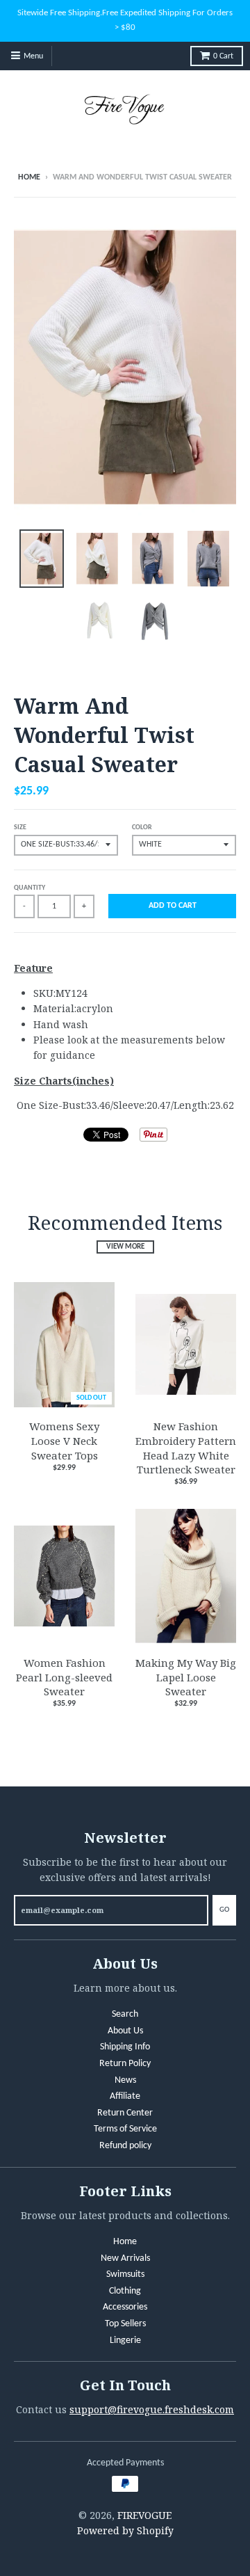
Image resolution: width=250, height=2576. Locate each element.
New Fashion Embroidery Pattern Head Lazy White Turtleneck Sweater (186, 1448)
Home (29, 177)
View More (125, 1247)
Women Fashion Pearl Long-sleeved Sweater (64, 1677)
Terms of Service (125, 2129)
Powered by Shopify (125, 2530)
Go (224, 1910)
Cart (223, 56)
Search (125, 2014)
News (125, 2080)
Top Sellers (125, 2324)
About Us (125, 2031)
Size (20, 827)
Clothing (125, 2291)
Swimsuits (125, 2274)
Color (142, 827)
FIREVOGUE (144, 2515)
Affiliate (125, 2096)
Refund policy (125, 2146)
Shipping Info (125, 2047)
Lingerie (125, 2341)
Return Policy (125, 2064)
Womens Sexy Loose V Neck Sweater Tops (64, 1441)
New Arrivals (125, 2258)
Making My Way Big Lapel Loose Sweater (186, 1677)
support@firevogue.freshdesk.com (152, 2409)
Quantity (30, 888)
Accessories (125, 2307)
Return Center (125, 2113)
